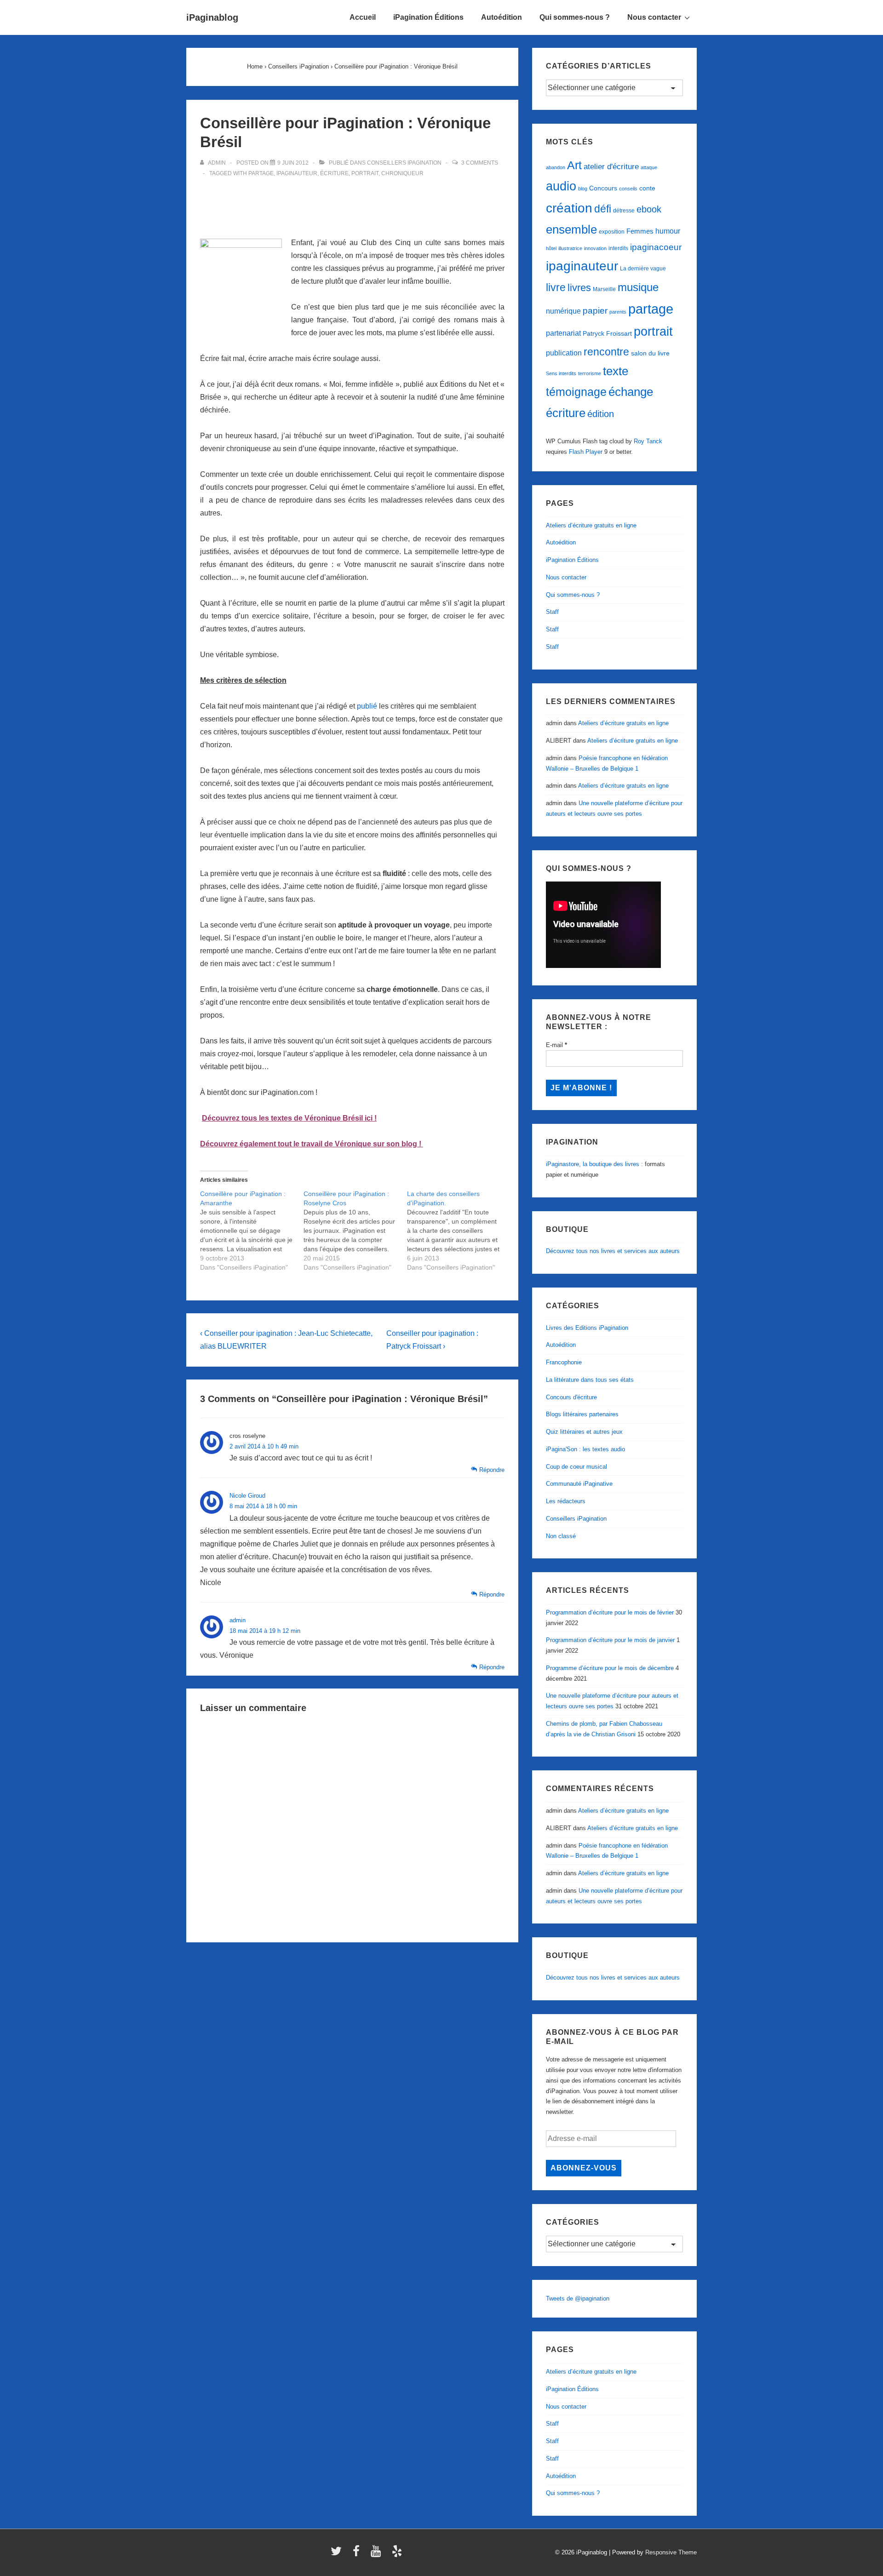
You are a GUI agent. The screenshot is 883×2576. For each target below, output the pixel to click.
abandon (556, 167)
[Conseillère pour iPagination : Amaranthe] (252, 1231)
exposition (612, 232)
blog (583, 189)
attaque (649, 167)
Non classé (561, 1536)
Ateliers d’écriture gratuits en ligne (591, 525)
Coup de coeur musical (576, 1467)
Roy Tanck (648, 441)
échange (631, 392)
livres (579, 288)
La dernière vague (643, 269)
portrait (365, 173)
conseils (628, 189)
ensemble (571, 229)
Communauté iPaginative (579, 1484)
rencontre (606, 352)
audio (561, 186)
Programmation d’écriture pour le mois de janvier (610, 1640)
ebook (649, 209)
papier (595, 311)
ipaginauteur (297, 173)
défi (603, 209)
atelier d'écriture (611, 167)
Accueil (363, 17)
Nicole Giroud (247, 1496)
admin (238, 1620)
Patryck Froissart (607, 333)
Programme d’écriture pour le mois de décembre (610, 1668)
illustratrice (570, 248)
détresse (624, 211)
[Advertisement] (352, 202)
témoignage (576, 392)
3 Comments (480, 163)
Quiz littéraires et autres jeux (584, 1432)
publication (564, 353)
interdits (618, 248)
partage (261, 173)
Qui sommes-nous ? (575, 17)
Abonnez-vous (584, 2168)
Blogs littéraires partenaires (582, 1414)
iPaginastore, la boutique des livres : (594, 1164)
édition (601, 414)
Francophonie (564, 1362)
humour (668, 231)
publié (368, 706)
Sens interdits (561, 373)
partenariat (563, 333)
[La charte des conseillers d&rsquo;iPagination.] (459, 1231)
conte (647, 188)
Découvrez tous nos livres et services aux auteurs (613, 1251)
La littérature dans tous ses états (590, 1380)
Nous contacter (654, 17)
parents (618, 312)
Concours (603, 188)
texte (616, 371)
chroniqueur (402, 173)
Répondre (492, 1470)
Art (574, 165)
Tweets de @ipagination (578, 2298)
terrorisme (590, 373)
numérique (563, 311)
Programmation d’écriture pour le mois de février (610, 1612)
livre (556, 287)
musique (638, 287)
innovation (595, 248)
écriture (334, 173)
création (569, 208)
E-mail (556, 1045)
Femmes (640, 231)
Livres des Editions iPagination (587, 1328)
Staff (552, 612)
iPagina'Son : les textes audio (585, 1449)
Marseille (604, 289)
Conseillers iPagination (404, 163)
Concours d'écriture (571, 1397)
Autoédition (502, 17)
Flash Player (586, 452)
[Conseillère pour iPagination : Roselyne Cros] (355, 1231)
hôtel (551, 248)
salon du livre (650, 353)
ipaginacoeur (656, 247)
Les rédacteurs (566, 1501)
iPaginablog (212, 17)
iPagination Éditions (428, 17)
